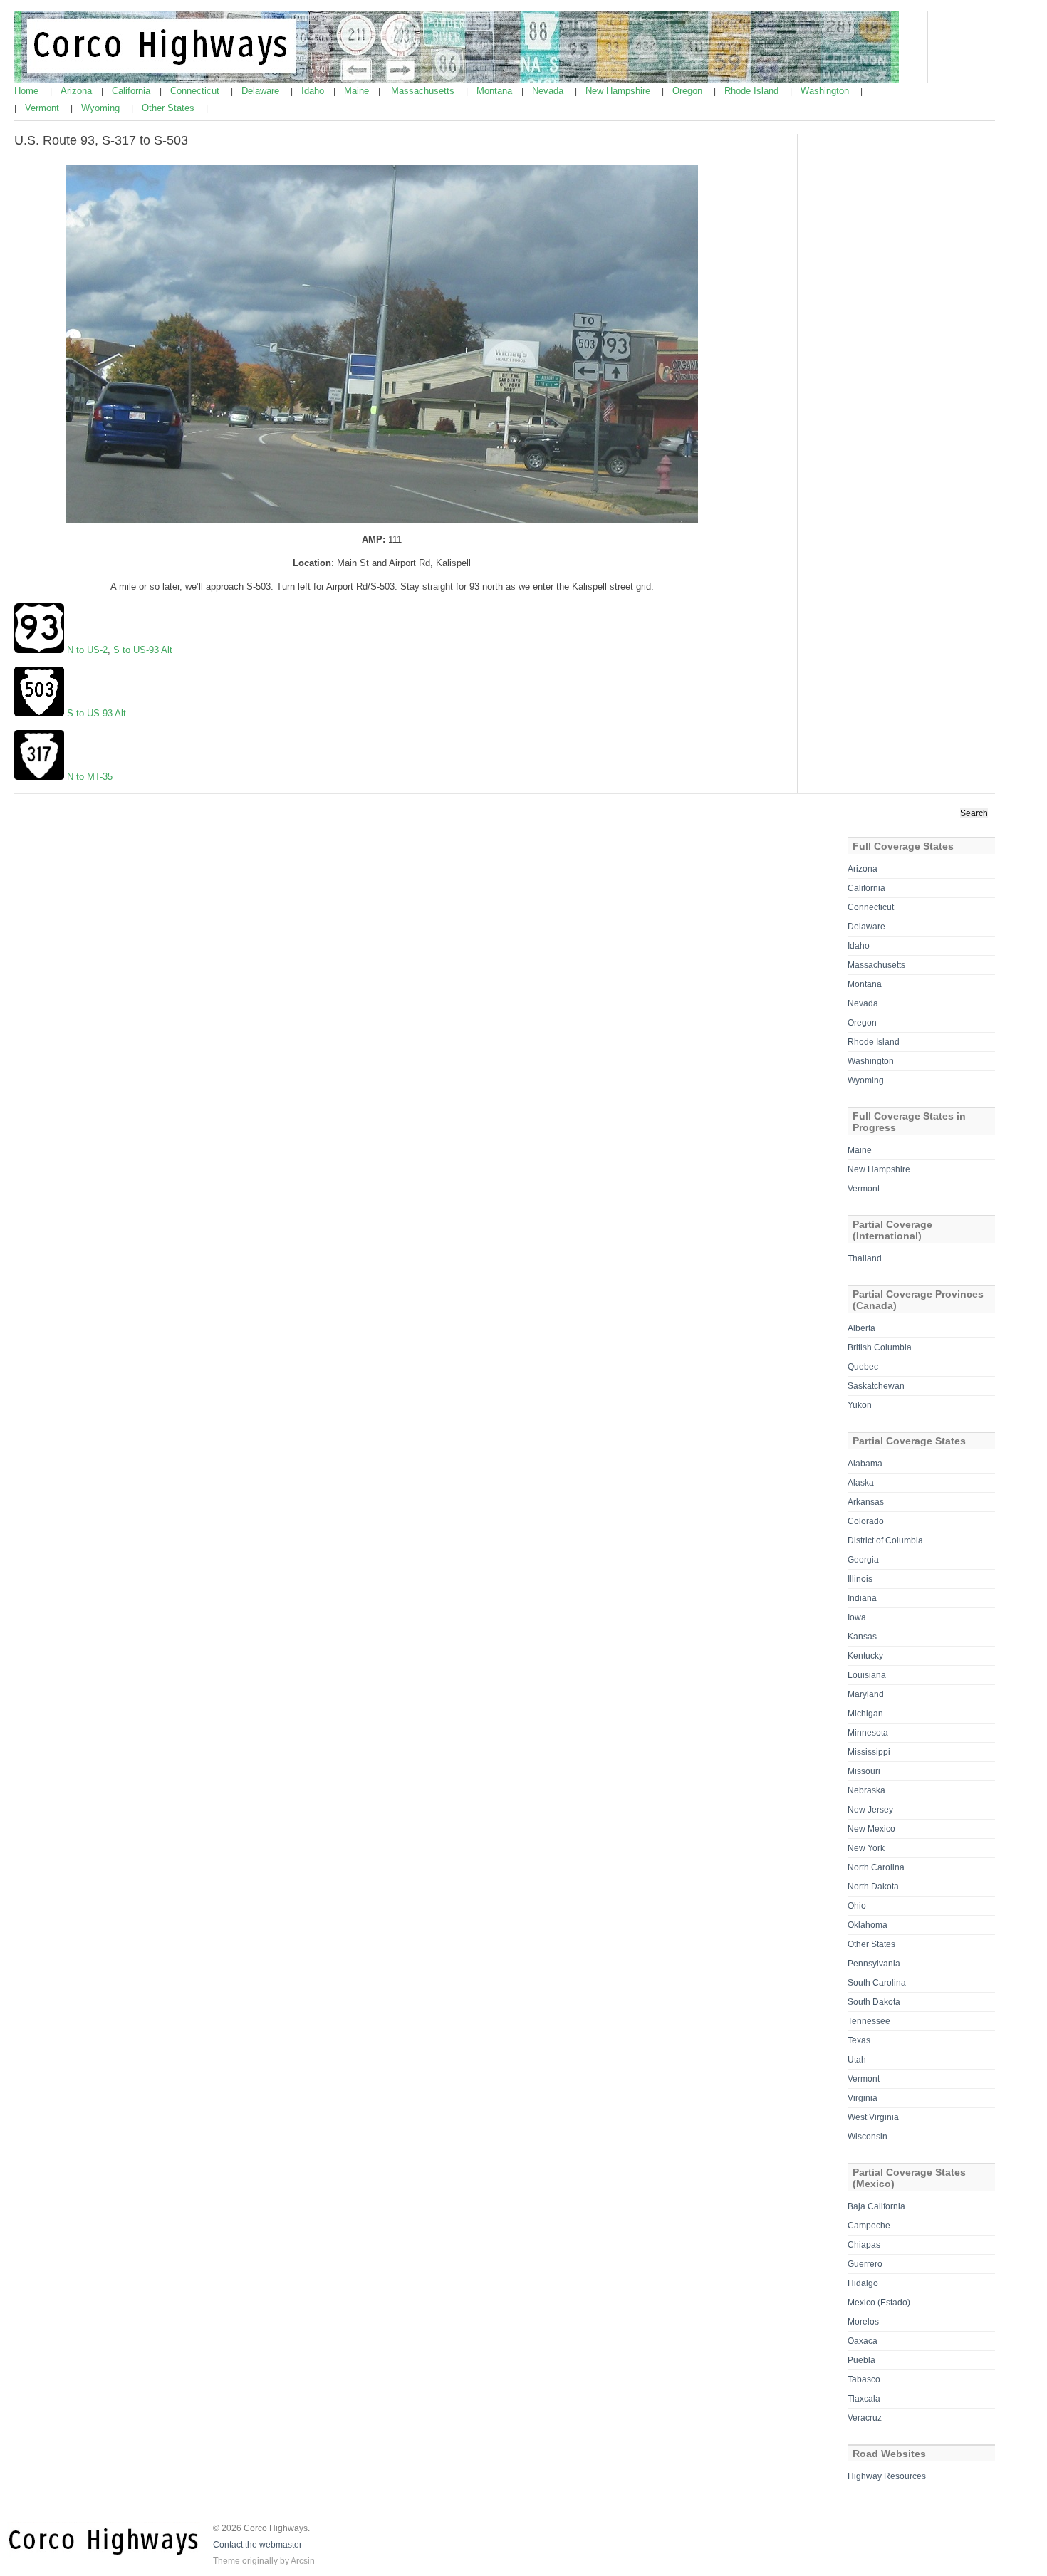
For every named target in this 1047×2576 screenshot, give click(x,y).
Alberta (861, 1328)
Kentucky (865, 1656)
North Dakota (873, 1887)
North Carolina (876, 1867)
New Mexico (871, 1829)
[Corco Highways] (457, 80)
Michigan (865, 1714)
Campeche (869, 2226)
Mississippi (869, 1752)
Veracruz (865, 2418)
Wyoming (102, 108)
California (132, 91)
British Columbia (880, 1347)
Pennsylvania (874, 1964)
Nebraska (866, 1790)
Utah (857, 2060)
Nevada (549, 91)
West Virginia (873, 2117)
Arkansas (866, 1502)
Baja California (876, 2206)
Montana (496, 91)
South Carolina (877, 1983)
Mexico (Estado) (879, 2303)
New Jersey (870, 1810)
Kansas (862, 1637)
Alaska (861, 1483)
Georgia (863, 1560)
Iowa (857, 1617)
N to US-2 (87, 650)
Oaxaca (863, 2341)
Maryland (866, 1694)
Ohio (857, 1906)
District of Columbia (885, 1540)
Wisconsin (868, 2137)
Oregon (689, 91)
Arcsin (303, 2561)
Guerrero (865, 2264)
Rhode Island (753, 91)
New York (866, 1848)
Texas (859, 2040)
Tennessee (869, 2021)
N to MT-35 (88, 777)
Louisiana (867, 1675)
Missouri (864, 1771)
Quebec (863, 1367)
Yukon (860, 1405)
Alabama (865, 1464)
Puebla (861, 2360)
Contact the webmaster (257, 2545)
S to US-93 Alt (141, 650)
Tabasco (864, 2379)
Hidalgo (863, 2283)
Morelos (863, 2322)
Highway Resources (887, 2476)
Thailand (865, 1258)
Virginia (863, 2098)
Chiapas (864, 2245)
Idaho (314, 91)
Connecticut (196, 91)
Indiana (862, 1598)
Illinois (860, 1579)
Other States (170, 108)
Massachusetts (424, 91)
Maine (358, 91)
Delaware (262, 91)
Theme (226, 2561)
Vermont (43, 108)
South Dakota (874, 2002)
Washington (826, 91)
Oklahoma (868, 1925)
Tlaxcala (864, 2399)
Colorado (866, 1521)
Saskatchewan (876, 1386)
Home (28, 91)
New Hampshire (619, 91)
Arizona (78, 91)
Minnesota (868, 1733)
